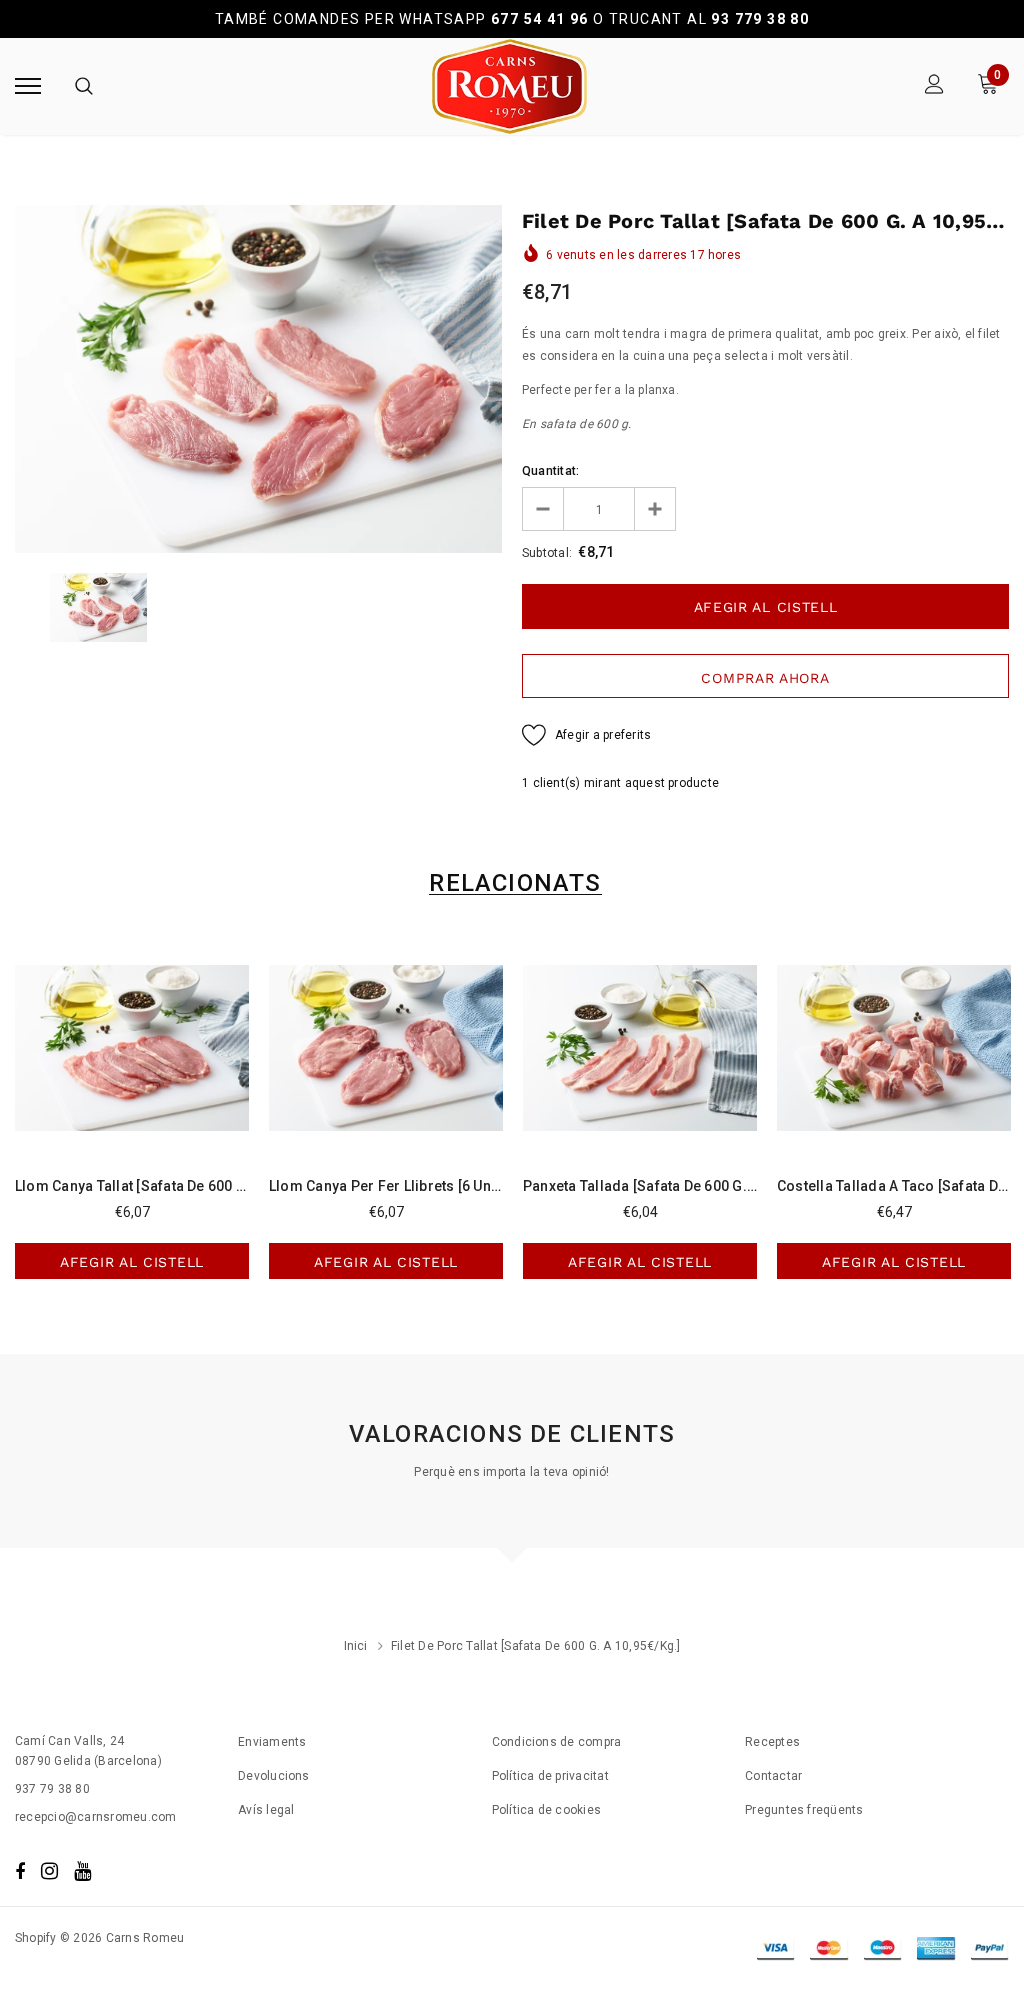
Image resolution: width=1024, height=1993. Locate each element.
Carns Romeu (145, 1938)
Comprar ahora (765, 678)
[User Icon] (934, 86)
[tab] (511, 883)
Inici (356, 1646)
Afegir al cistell (132, 1262)
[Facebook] (20, 1871)
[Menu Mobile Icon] (28, 86)
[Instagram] (49, 1871)
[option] (258, 379)
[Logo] (509, 86)
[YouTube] (82, 1871)
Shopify (36, 1938)
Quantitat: (550, 471)
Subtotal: (547, 553)
